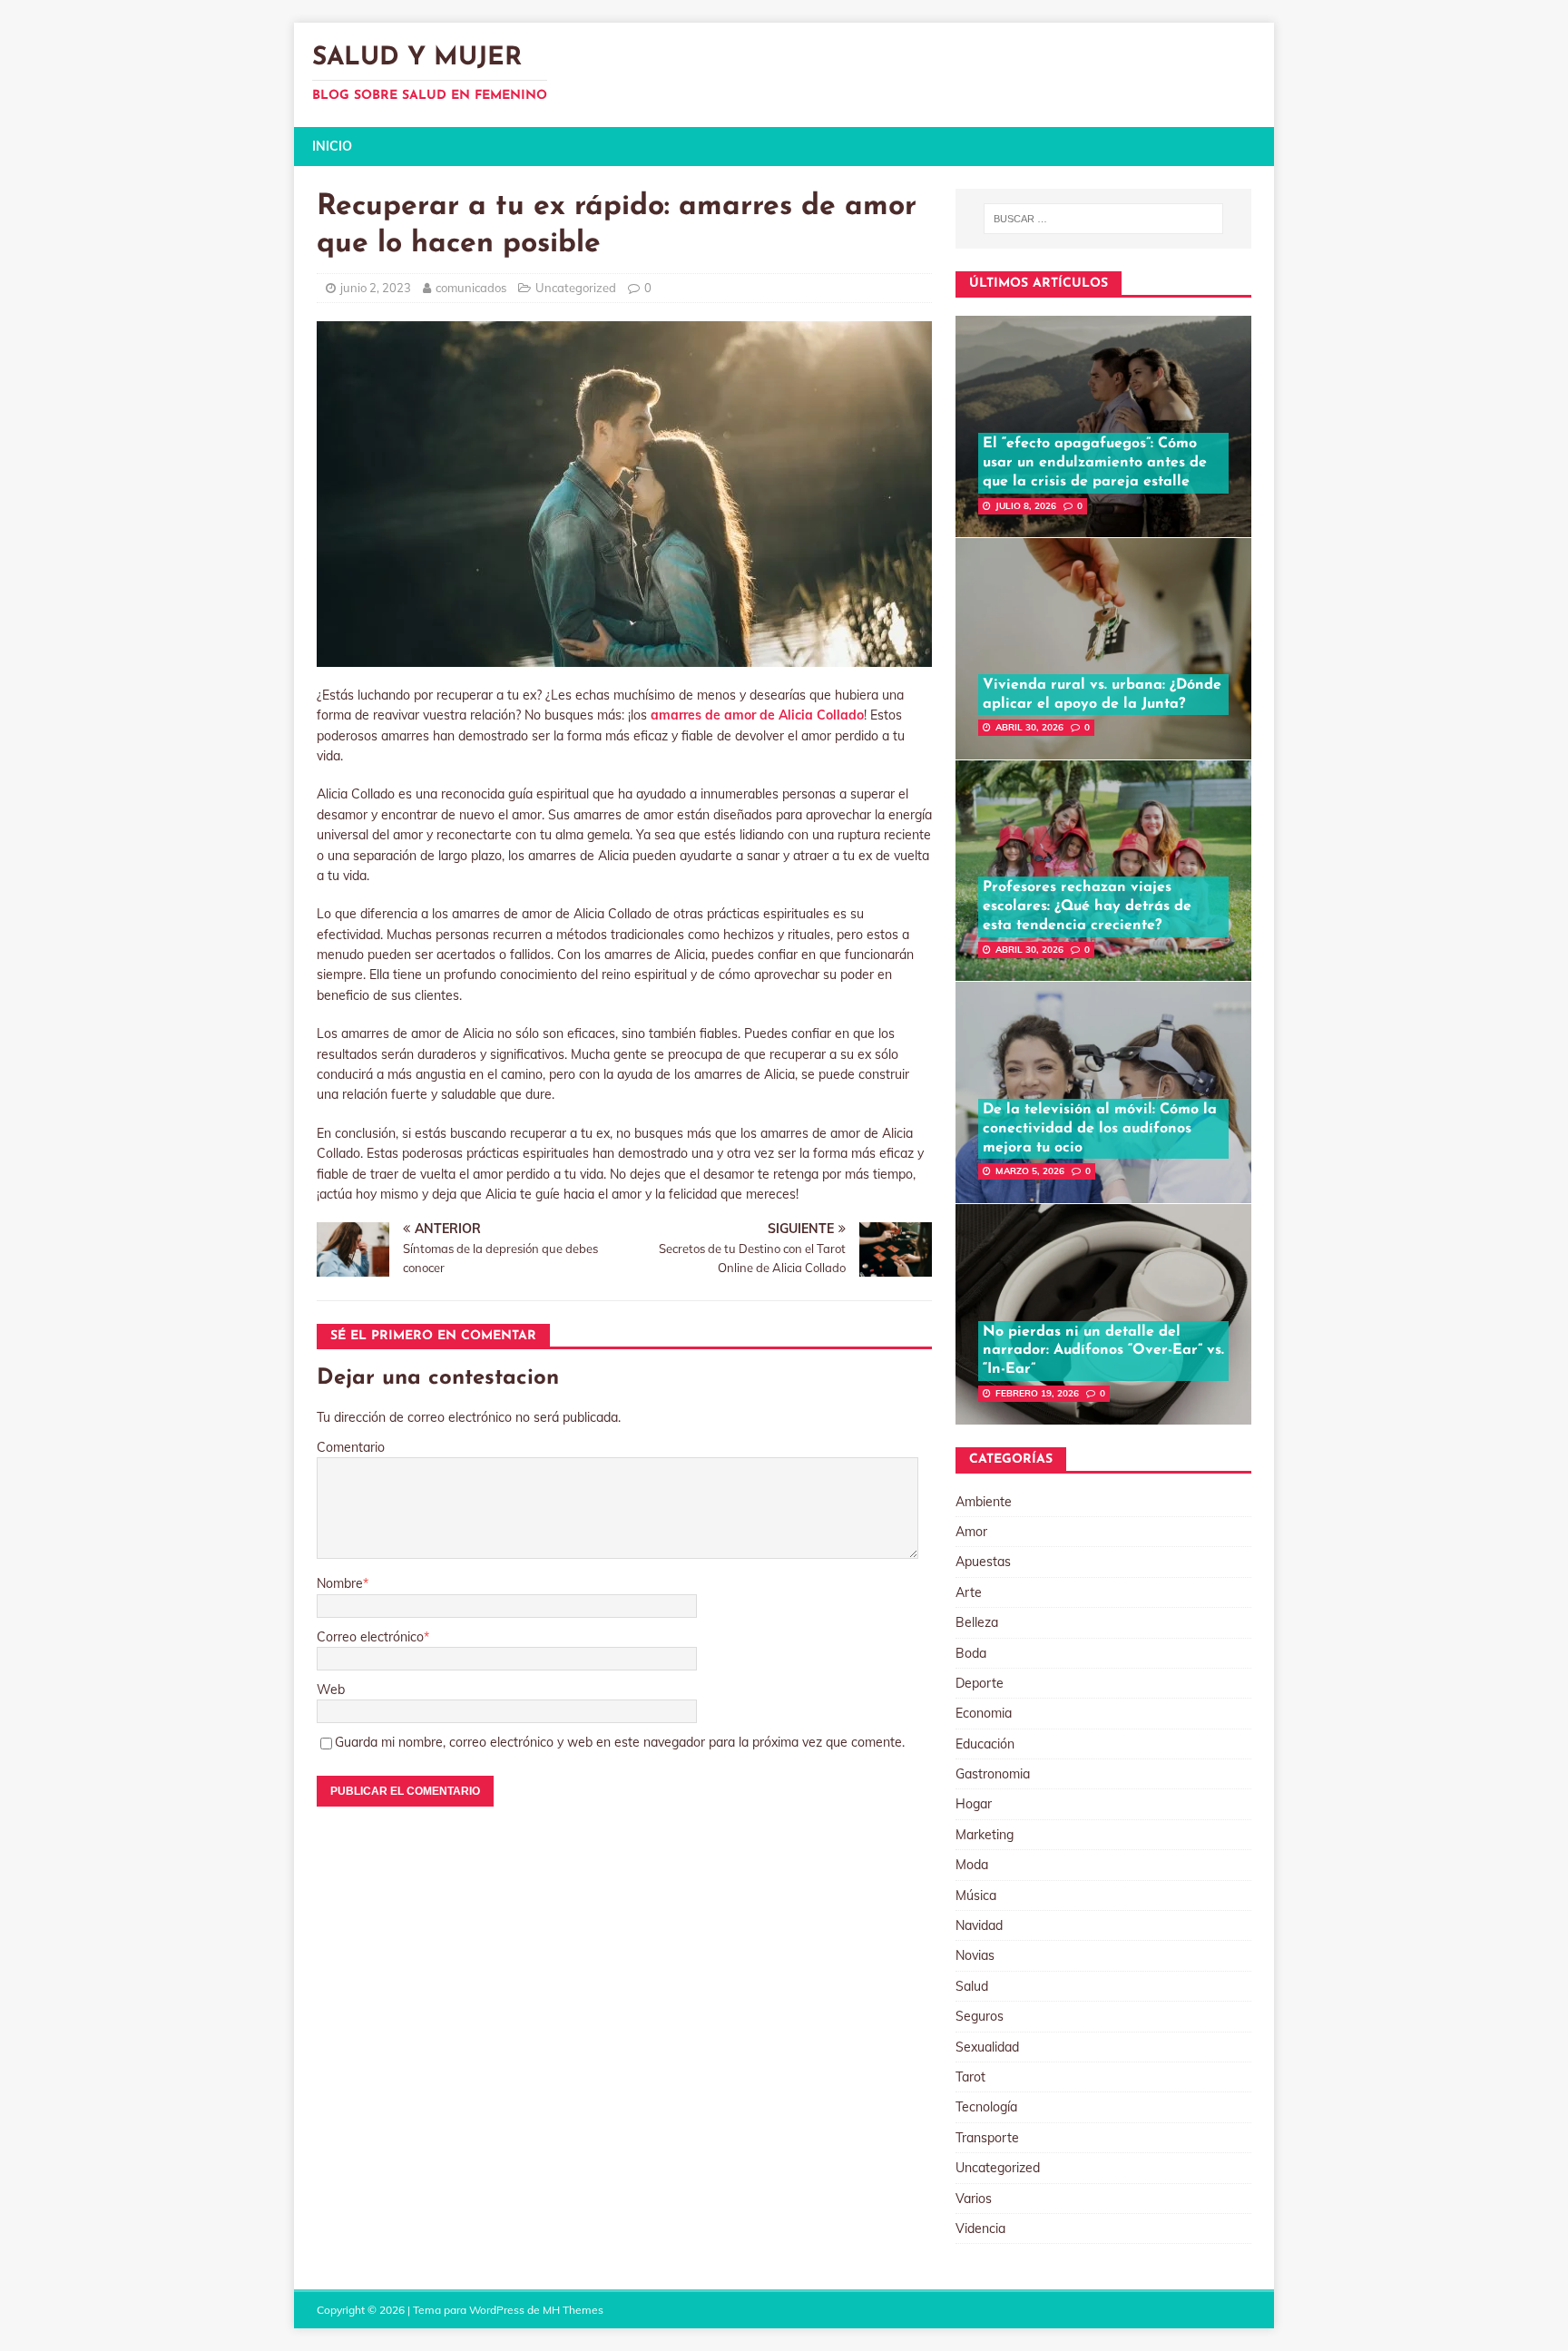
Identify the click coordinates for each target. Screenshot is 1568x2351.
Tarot (970, 2077)
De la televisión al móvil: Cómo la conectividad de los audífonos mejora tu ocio (1100, 1129)
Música (976, 1895)
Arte (969, 1592)
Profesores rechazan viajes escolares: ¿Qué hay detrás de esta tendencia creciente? (1087, 906)
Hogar (974, 1804)
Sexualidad (987, 2047)
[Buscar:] (1103, 219)
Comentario (351, 1447)
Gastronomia (993, 1774)
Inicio (332, 146)
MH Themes (573, 2310)
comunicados (471, 288)
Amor (971, 1532)
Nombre (340, 1583)
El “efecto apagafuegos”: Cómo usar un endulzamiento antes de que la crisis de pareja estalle (1095, 463)
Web (331, 1690)
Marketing (985, 1835)
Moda (972, 1865)
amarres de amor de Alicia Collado (757, 715)
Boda (971, 1653)
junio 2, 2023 (376, 288)
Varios (974, 2199)
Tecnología (986, 2107)
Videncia (980, 2229)
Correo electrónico (370, 1637)
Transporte (987, 2138)
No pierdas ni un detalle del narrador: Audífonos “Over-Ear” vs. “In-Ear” (1103, 1351)
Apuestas (983, 1562)
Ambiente (984, 1502)
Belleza (977, 1622)
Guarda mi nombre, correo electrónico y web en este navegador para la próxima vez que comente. (620, 1742)
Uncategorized (576, 288)
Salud (972, 1986)
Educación (985, 1744)
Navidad (979, 1925)
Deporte (980, 1683)
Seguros (980, 2016)
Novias (975, 1955)
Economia (984, 1713)
